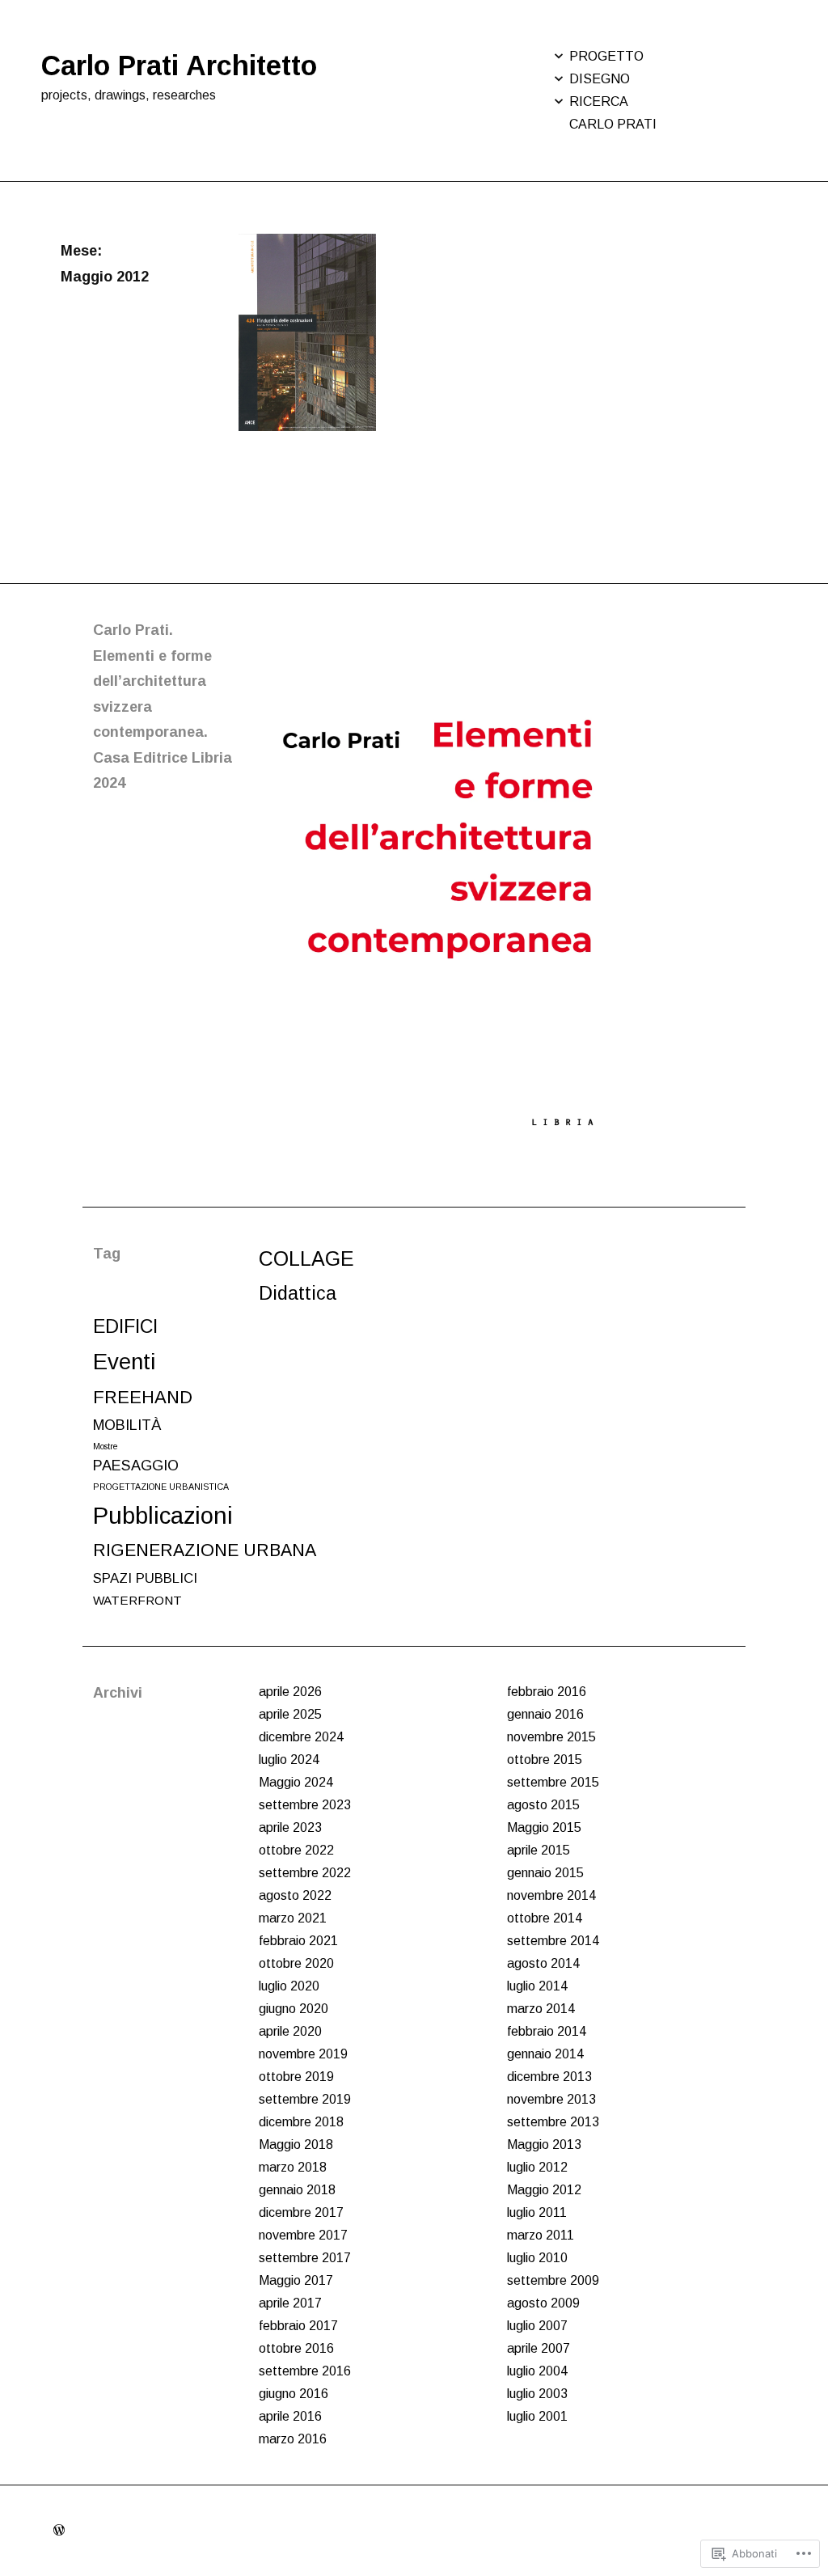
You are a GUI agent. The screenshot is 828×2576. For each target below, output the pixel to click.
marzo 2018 (293, 2167)
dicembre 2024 (301, 1737)
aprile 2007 (539, 2348)
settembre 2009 (553, 2280)
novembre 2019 (303, 2054)
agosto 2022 (295, 1895)
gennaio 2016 (545, 1714)
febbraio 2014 (547, 2031)
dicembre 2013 (549, 2077)
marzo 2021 (293, 1918)
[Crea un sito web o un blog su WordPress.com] (59, 2530)
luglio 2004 (537, 2371)
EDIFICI (125, 1326)
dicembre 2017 (301, 2212)
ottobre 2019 (296, 2077)
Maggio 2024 (296, 1782)
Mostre (106, 1446)
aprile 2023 (290, 1827)
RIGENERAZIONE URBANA (205, 1550)
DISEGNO (600, 79)
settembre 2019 (305, 2099)
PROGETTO (606, 56)
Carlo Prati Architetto (179, 66)
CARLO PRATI (613, 124)
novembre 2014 (551, 1895)
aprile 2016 (290, 2416)
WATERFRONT (137, 1600)
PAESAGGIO (136, 1466)
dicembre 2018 (301, 2122)
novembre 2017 (303, 2235)
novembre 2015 (551, 1737)
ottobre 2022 (296, 1850)
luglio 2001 (537, 2416)
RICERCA (599, 102)
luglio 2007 (537, 2326)
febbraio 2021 (298, 1941)
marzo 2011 (541, 2235)
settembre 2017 (305, 2258)
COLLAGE (306, 1258)
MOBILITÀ (127, 1425)
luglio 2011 (537, 2212)
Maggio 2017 (296, 2280)
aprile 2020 (290, 2031)
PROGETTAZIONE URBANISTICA (161, 1487)
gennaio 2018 (297, 2190)
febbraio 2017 (298, 2326)
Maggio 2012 (544, 2190)
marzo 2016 (293, 2439)
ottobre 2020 (296, 1963)
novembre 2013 (551, 2099)
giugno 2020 (294, 2009)
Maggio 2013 (544, 2145)
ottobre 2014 (545, 1918)
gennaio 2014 (545, 2054)
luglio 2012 (537, 2167)
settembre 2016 (305, 2371)
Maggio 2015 (544, 1827)
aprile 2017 (290, 2303)
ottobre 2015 (545, 1760)
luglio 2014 (537, 1986)
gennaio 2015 (545, 1873)
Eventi (124, 1362)
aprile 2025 (290, 1714)
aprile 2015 (539, 1850)
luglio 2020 (289, 1986)
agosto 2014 (543, 1963)
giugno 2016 (294, 2394)
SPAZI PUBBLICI (145, 1578)
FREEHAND (143, 1397)
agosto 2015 (543, 1805)
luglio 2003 (537, 2394)
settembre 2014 (553, 1941)
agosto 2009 (543, 2303)
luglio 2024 (289, 1760)
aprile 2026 (290, 1692)
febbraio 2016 (547, 1692)
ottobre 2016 (296, 2348)
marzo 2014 (541, 2009)
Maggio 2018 (296, 2145)
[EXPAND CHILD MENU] (559, 56)
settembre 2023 (305, 1805)
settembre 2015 (553, 1782)
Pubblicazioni (163, 1515)
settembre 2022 (305, 1873)
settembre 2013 (553, 2122)
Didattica (298, 1293)
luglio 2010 (537, 2258)
